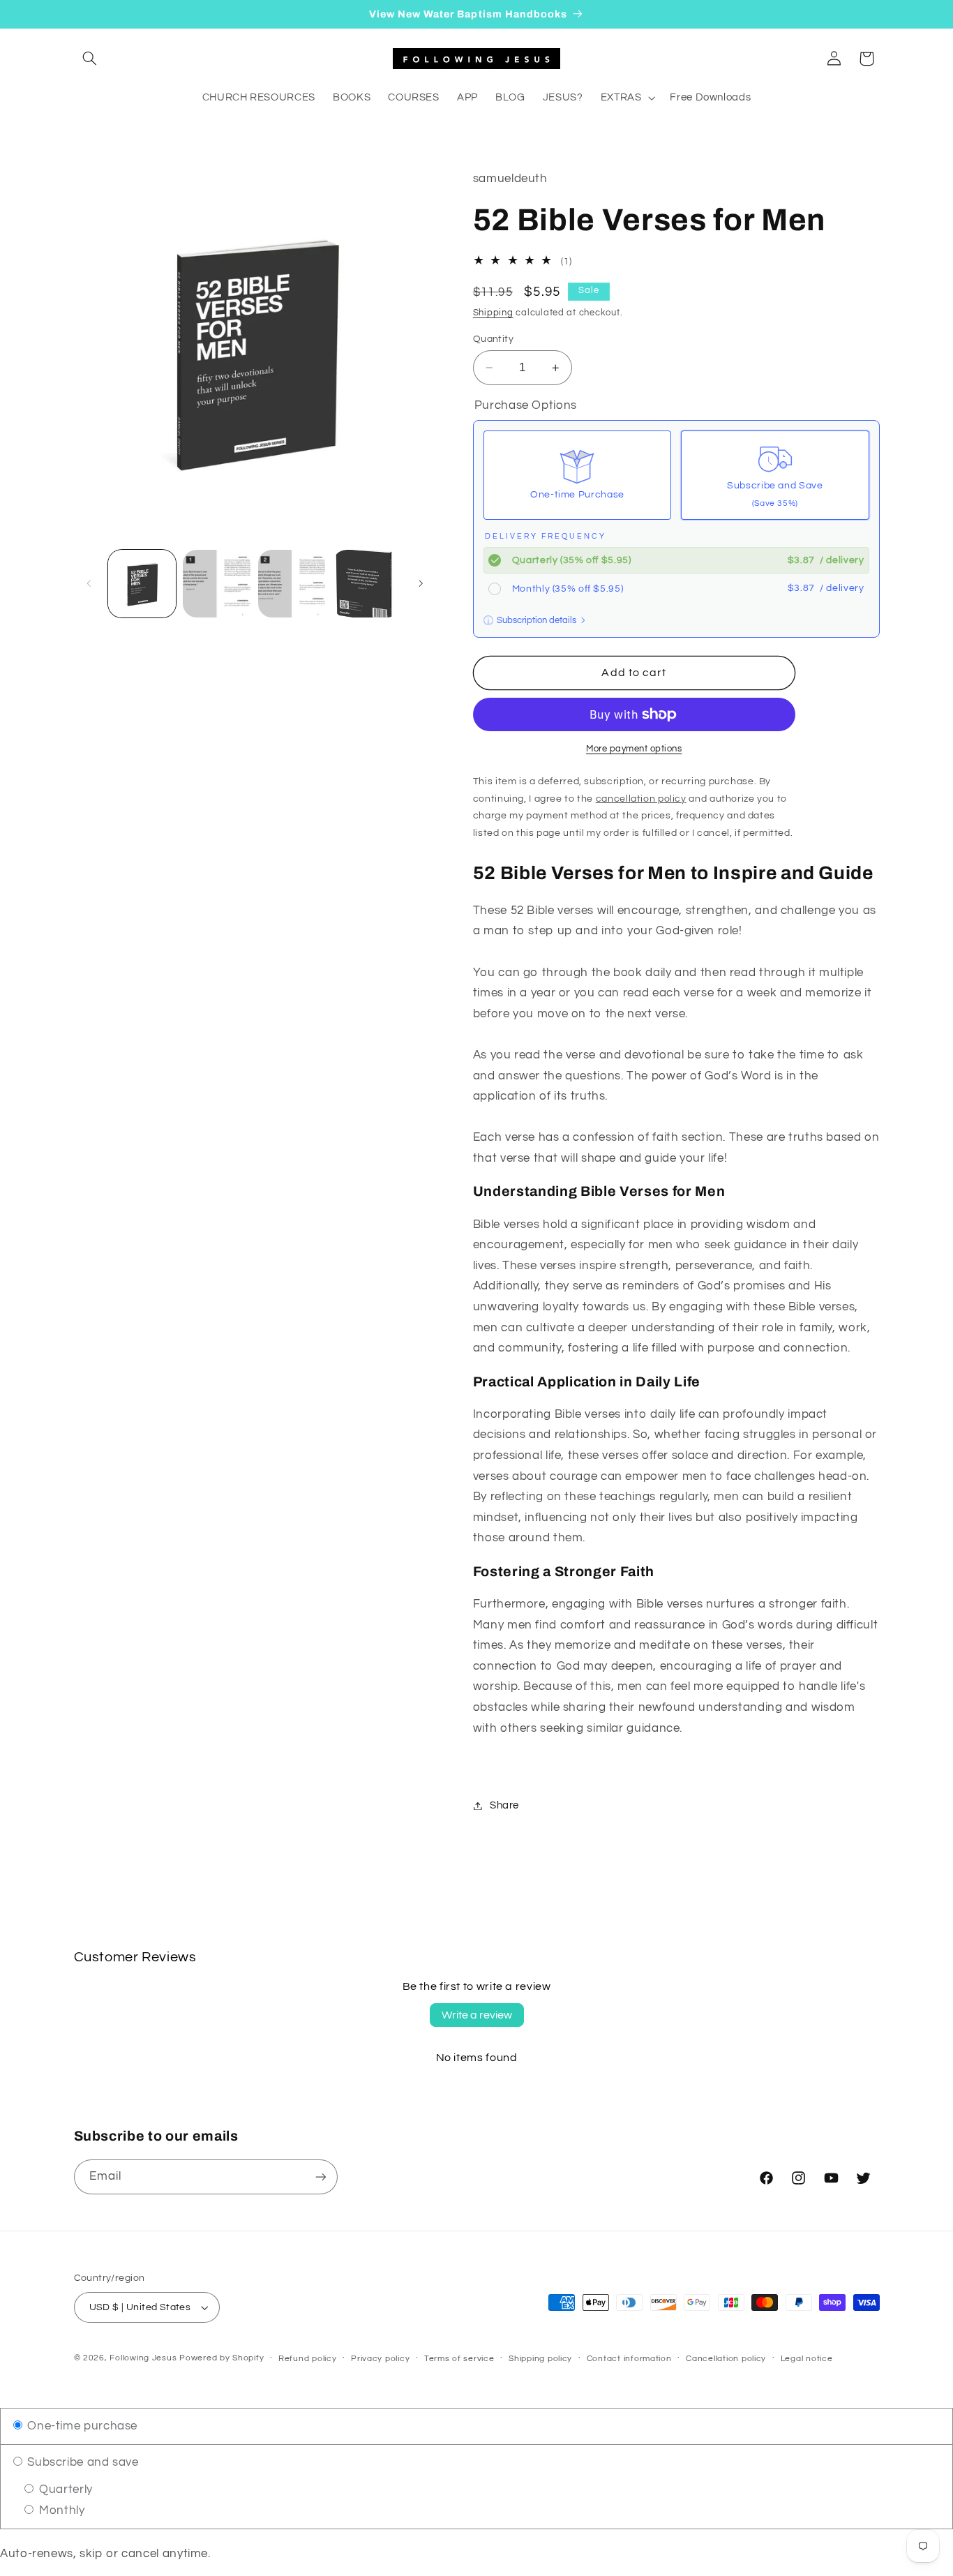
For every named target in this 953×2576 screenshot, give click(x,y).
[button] (90, 59)
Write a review (477, 2015)
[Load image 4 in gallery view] (367, 584)
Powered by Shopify (222, 2358)
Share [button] (504, 1805)
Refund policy (308, 2359)
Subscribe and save (82, 2462)
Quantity (493, 339)
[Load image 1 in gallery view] (142, 584)
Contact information (629, 2359)
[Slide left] (89, 584)
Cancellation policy (726, 2359)
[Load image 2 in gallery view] (217, 584)
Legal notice (807, 2359)
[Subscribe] (320, 2177)
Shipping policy (540, 2359)
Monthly (60, 2510)
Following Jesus (143, 2358)
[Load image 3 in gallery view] (292, 584)
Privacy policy (380, 2359)
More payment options (634, 749)
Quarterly (64, 2489)
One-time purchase (81, 2426)
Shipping (493, 313)
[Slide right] (421, 584)
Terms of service (459, 2359)
